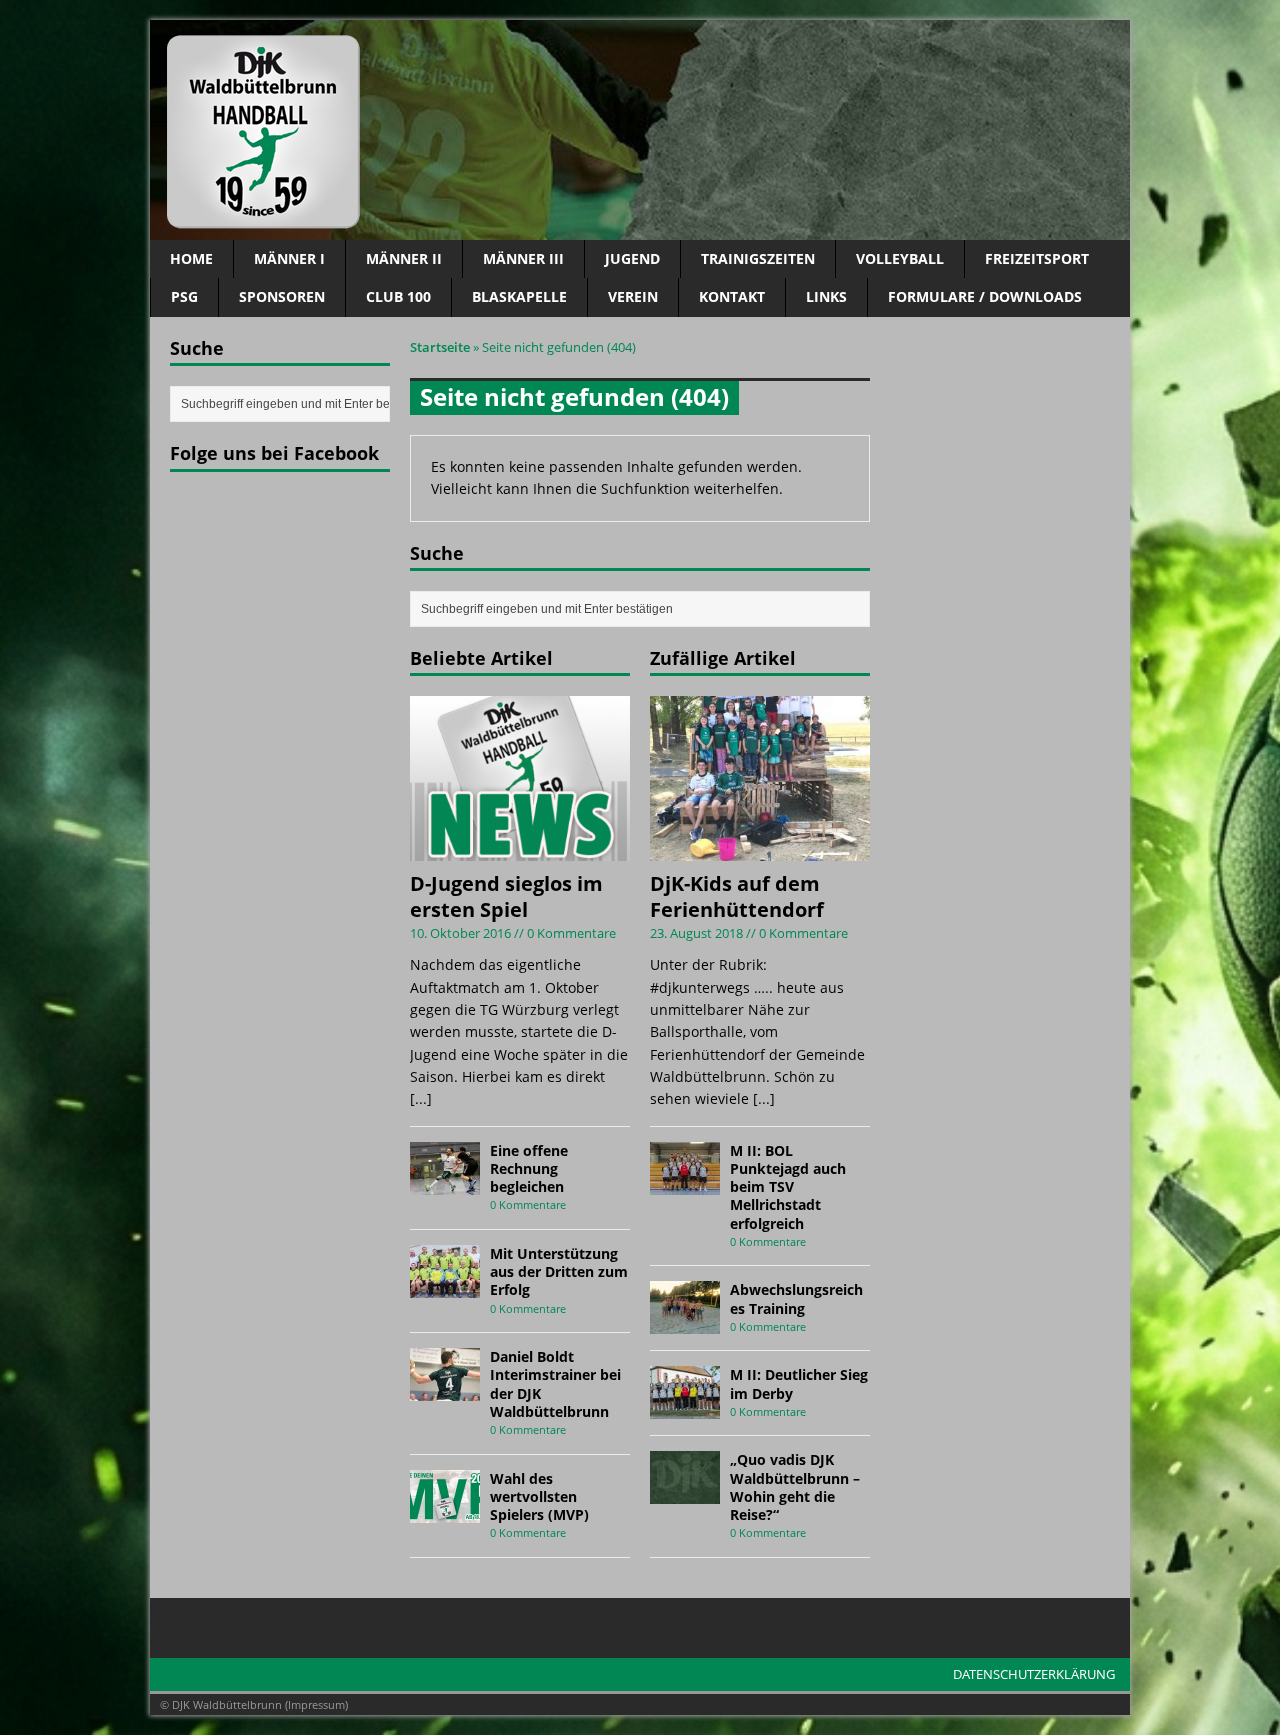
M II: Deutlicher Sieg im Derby (799, 1383)
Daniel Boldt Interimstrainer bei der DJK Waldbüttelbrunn (555, 1384)
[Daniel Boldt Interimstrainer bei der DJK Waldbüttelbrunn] (445, 1389)
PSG (184, 296)
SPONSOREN (282, 296)
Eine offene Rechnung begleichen (529, 1168)
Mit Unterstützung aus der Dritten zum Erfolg (559, 1271)
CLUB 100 (398, 296)
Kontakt (732, 296)
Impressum (316, 1704)
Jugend (632, 258)
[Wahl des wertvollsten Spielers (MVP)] (445, 1510)
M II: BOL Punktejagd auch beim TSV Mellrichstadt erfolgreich (788, 1187)
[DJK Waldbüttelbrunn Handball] (640, 130)
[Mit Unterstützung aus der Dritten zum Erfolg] (445, 1286)
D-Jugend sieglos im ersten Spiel (506, 896)
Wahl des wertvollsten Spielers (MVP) (539, 1496)
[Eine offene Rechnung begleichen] (445, 1182)
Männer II (404, 258)
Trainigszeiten (758, 258)
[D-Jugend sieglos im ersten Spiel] (520, 849)
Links (826, 296)
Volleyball (900, 258)
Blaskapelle (519, 296)
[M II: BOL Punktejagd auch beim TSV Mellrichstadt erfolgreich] (685, 1182)
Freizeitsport (1037, 258)
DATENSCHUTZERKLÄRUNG (1034, 1674)
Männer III (523, 258)
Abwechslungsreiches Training (796, 1298)
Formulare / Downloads (985, 296)
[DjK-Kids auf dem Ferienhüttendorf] (760, 849)
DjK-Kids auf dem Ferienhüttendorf (737, 896)
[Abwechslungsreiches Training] (685, 1322)
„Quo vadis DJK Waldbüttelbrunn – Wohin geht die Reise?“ (795, 1487)
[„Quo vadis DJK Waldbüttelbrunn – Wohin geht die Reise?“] (685, 1492)
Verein (633, 296)
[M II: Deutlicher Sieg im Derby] (685, 1407)
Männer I (289, 258)
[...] (421, 1098)
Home (191, 258)
